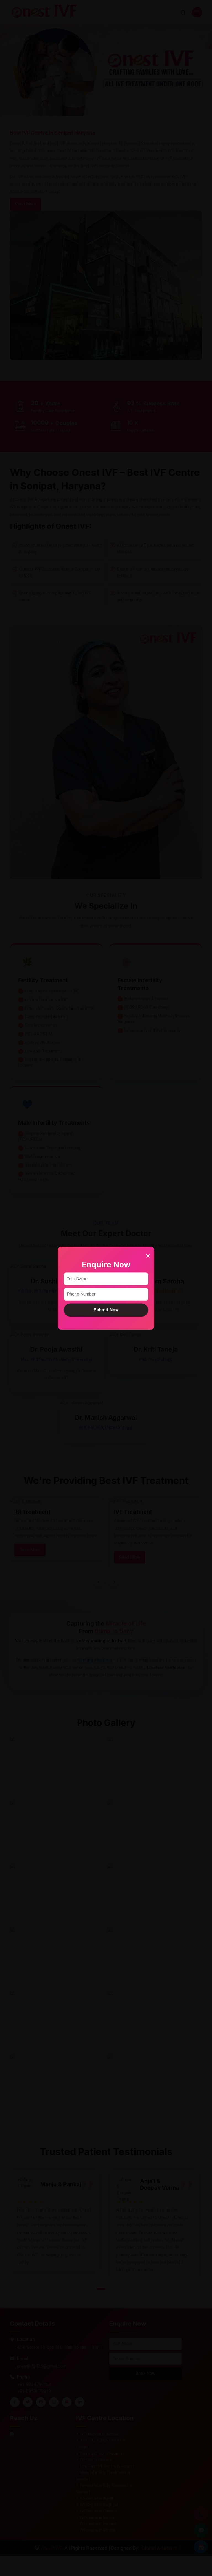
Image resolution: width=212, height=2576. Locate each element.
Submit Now (106, 1310)
